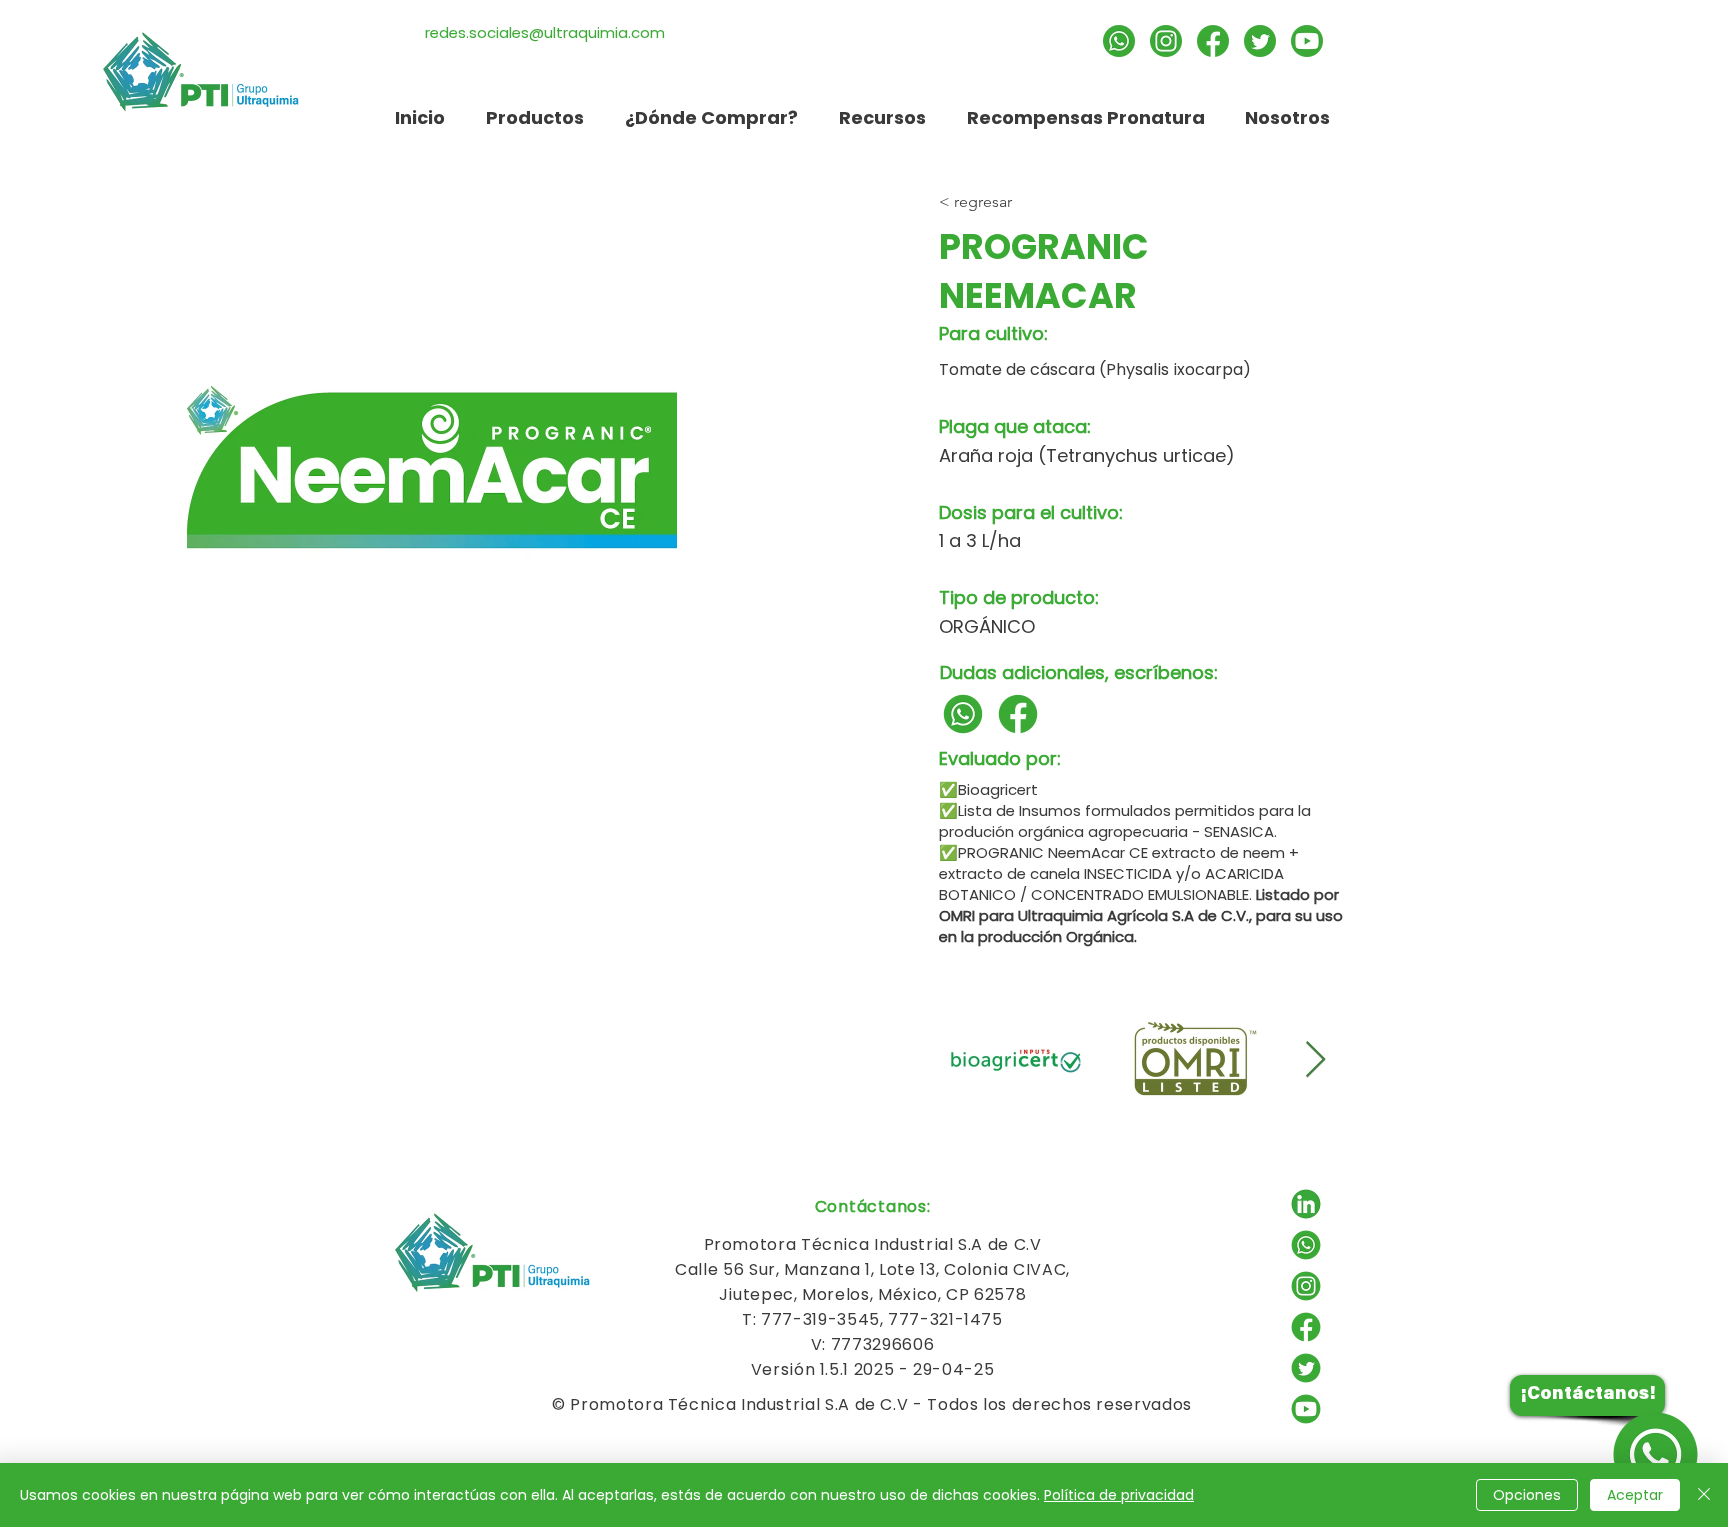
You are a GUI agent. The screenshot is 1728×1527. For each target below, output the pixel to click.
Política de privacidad (1119, 1495)
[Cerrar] (1704, 1495)
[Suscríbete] (1307, 41)
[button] (882, 117)
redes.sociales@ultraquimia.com (545, 32)
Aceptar (1635, 1495)
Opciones (1527, 1495)
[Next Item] (1315, 1060)
